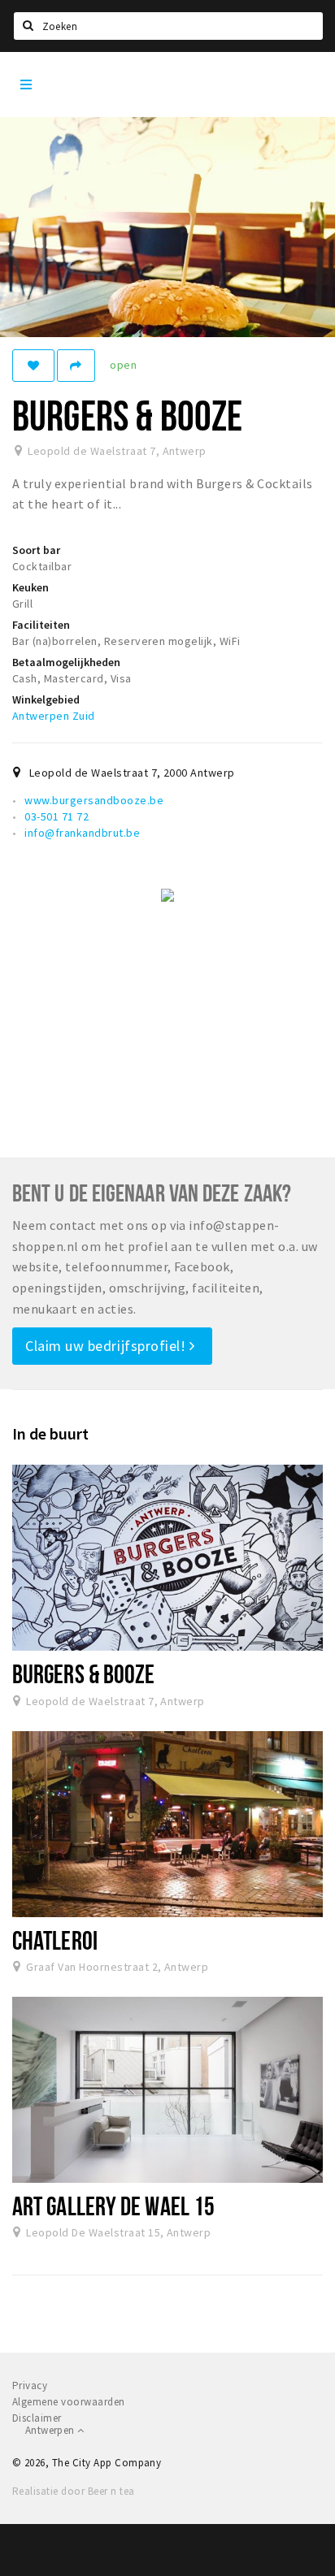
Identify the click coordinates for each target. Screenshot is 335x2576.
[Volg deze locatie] (33, 366)
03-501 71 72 (57, 816)
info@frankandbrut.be (82, 833)
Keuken (30, 587)
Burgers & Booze (83, 1673)
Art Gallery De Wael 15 (113, 2206)
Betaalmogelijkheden (66, 662)
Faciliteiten (41, 625)
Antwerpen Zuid (54, 716)
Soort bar (36, 550)
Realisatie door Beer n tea (73, 2491)
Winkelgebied (46, 699)
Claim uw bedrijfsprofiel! (107, 1346)
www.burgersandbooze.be (94, 800)
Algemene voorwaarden (69, 2402)
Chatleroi (55, 1940)
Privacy (30, 2386)
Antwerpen (51, 2430)
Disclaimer (37, 2418)
